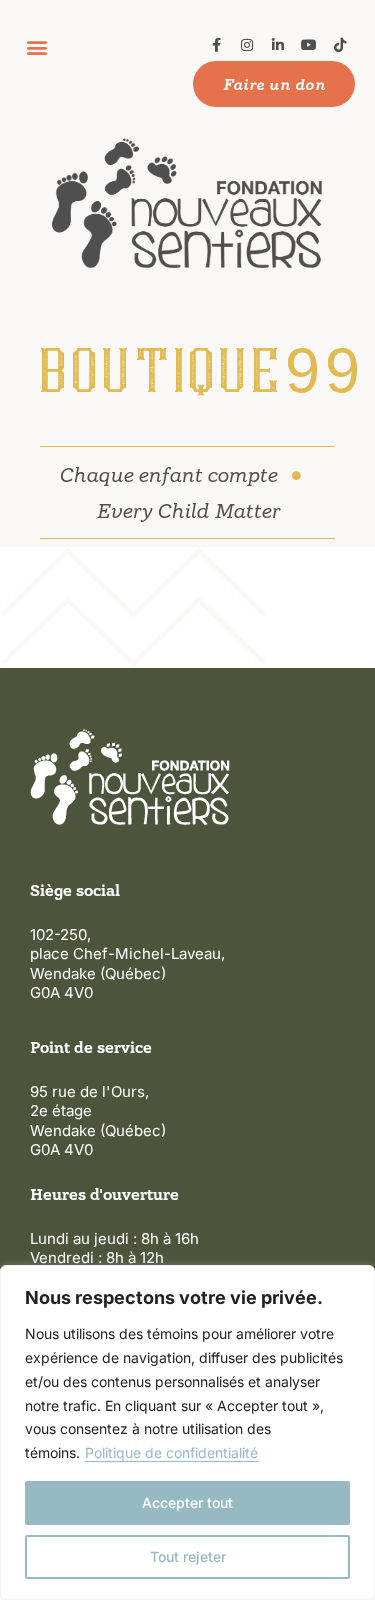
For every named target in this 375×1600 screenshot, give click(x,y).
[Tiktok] (339, 45)
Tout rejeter (188, 1556)
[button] (36, 46)
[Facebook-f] (216, 45)
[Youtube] (308, 45)
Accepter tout (187, 1502)
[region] (187, 1432)
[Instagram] (247, 45)
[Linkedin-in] (278, 45)
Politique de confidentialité (171, 1452)
